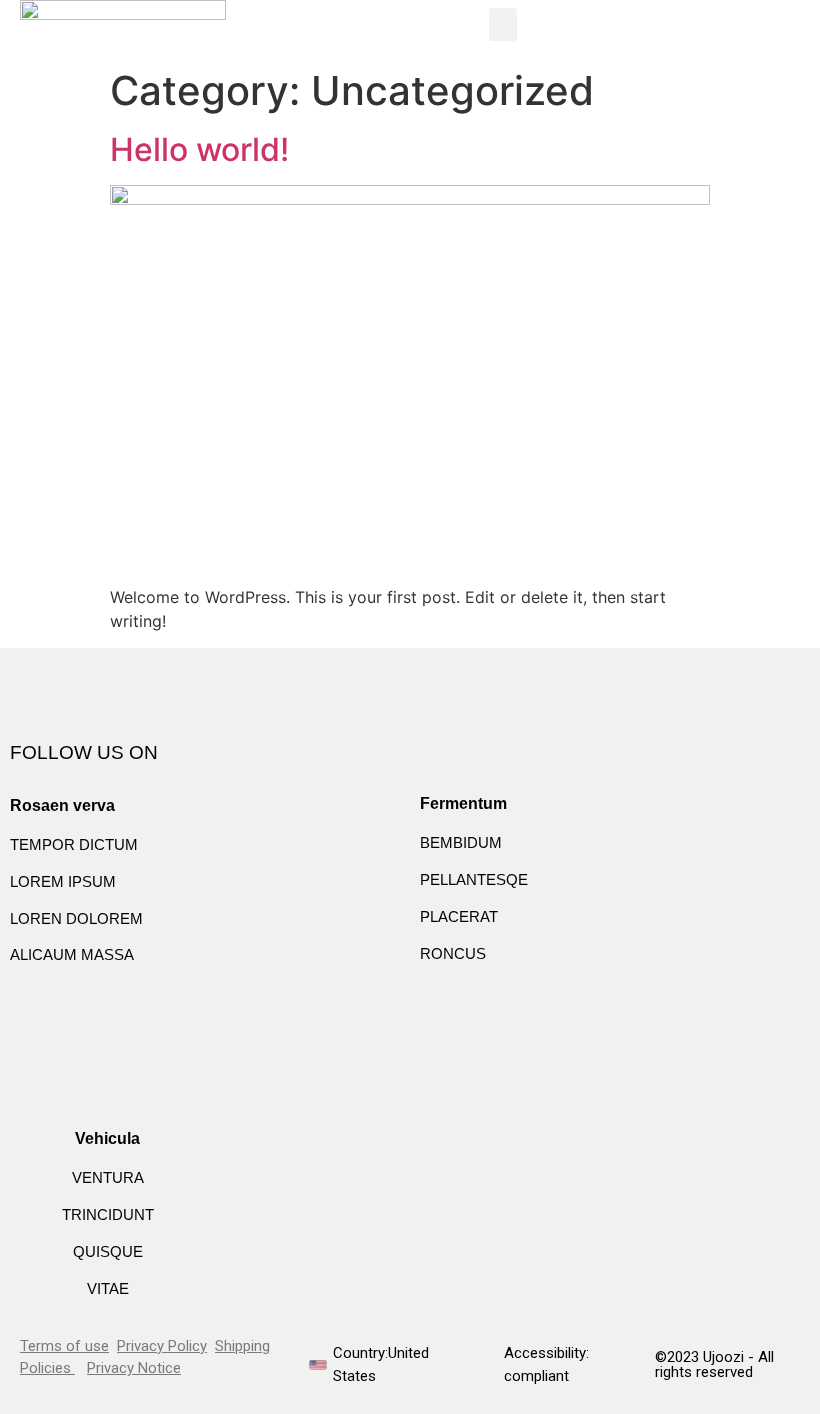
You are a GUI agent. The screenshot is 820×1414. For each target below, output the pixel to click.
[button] (503, 24)
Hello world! (199, 149)
